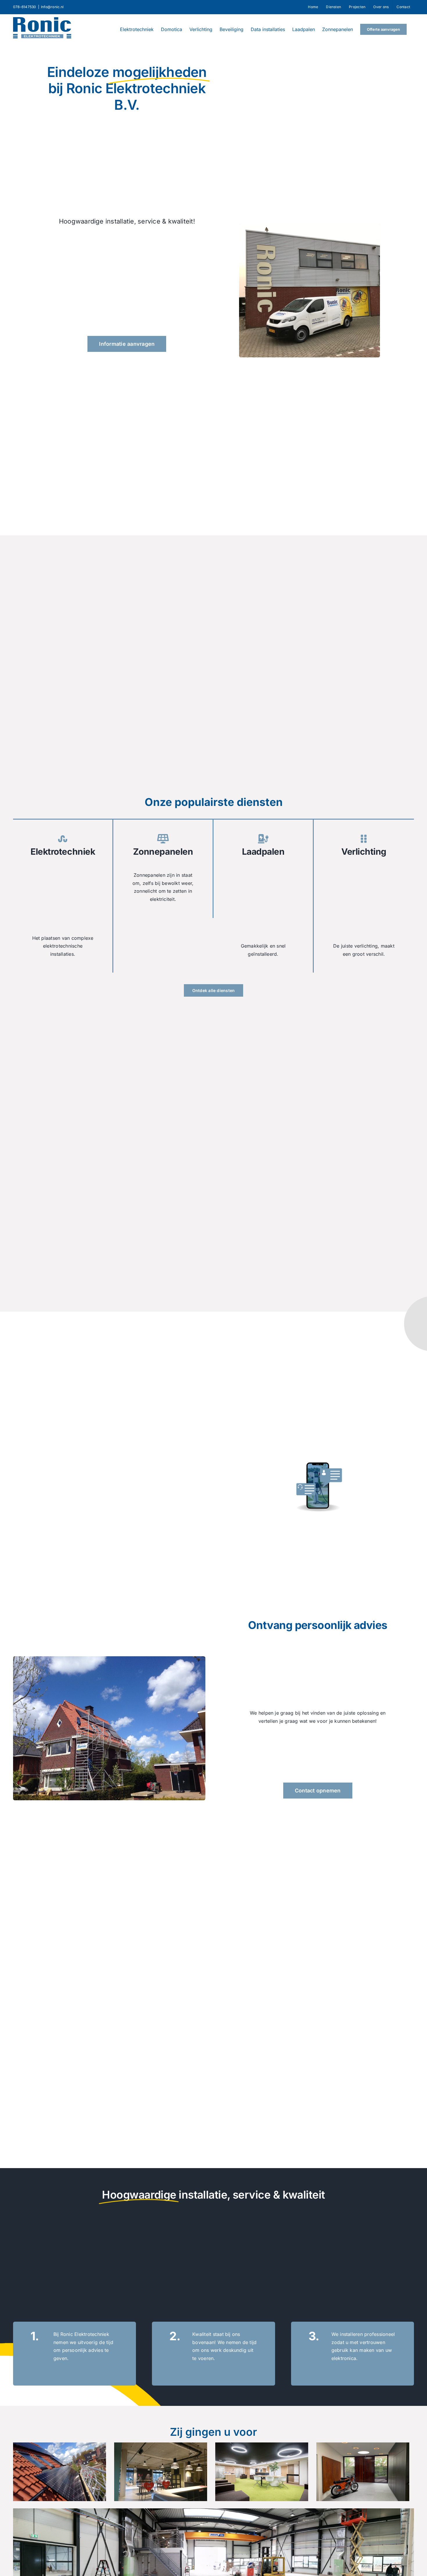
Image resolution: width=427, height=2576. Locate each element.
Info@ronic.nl (52, 7)
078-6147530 (25, 7)
